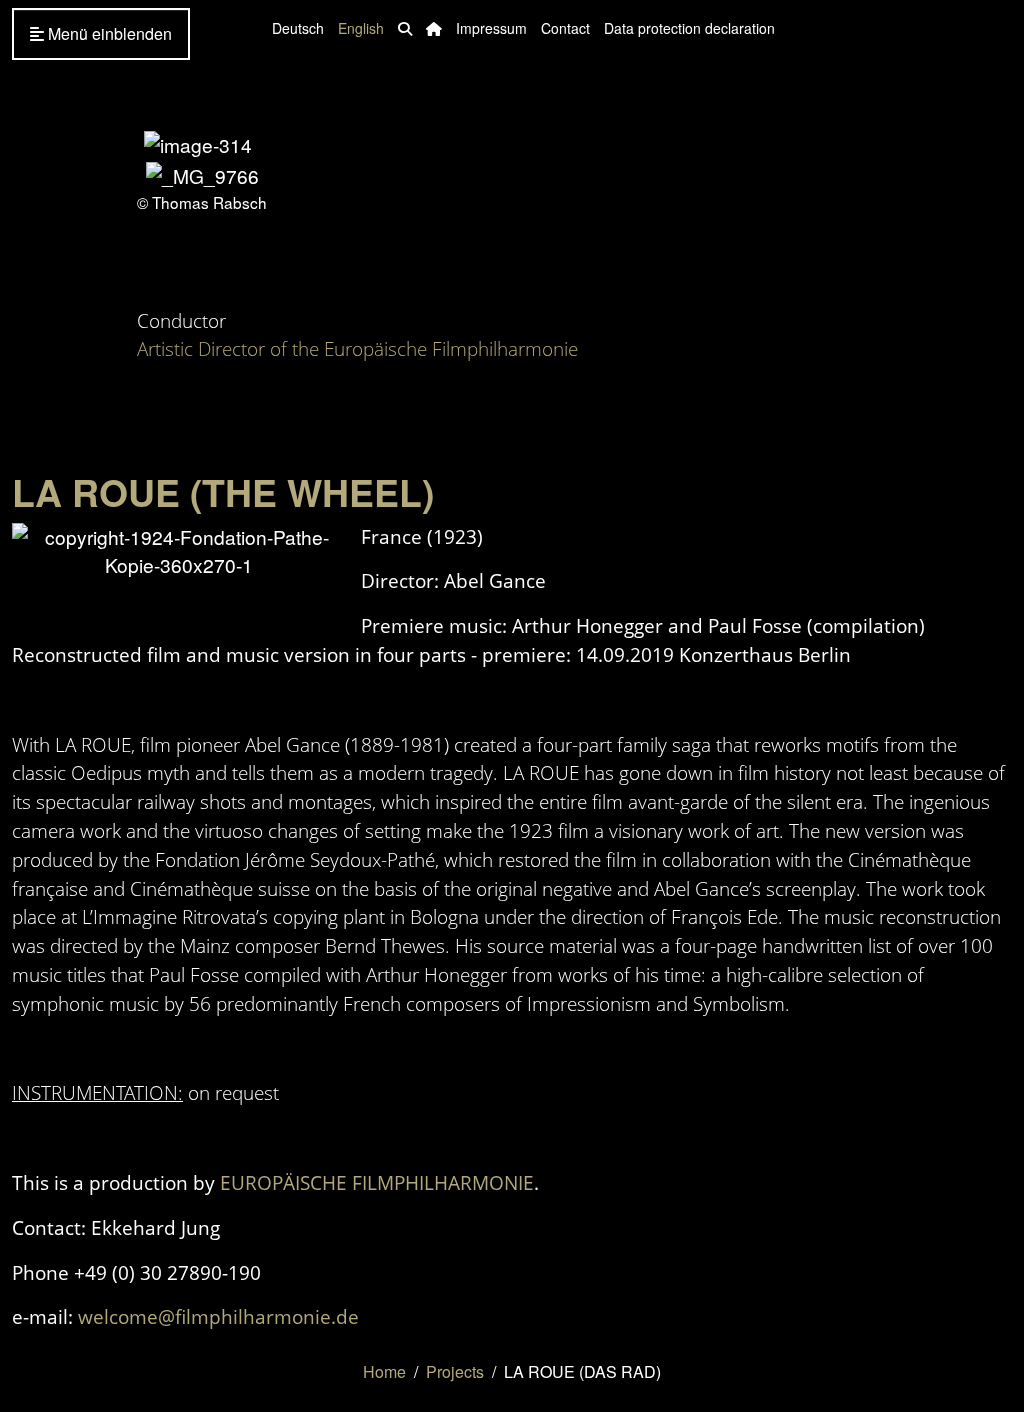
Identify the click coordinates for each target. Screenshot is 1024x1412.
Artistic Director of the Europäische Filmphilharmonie (357, 348)
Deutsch (298, 28)
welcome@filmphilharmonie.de (218, 1316)
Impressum (491, 28)
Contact (565, 28)
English (361, 28)
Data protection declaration (689, 28)
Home (384, 1371)
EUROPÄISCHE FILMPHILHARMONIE (377, 1182)
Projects (455, 1371)
